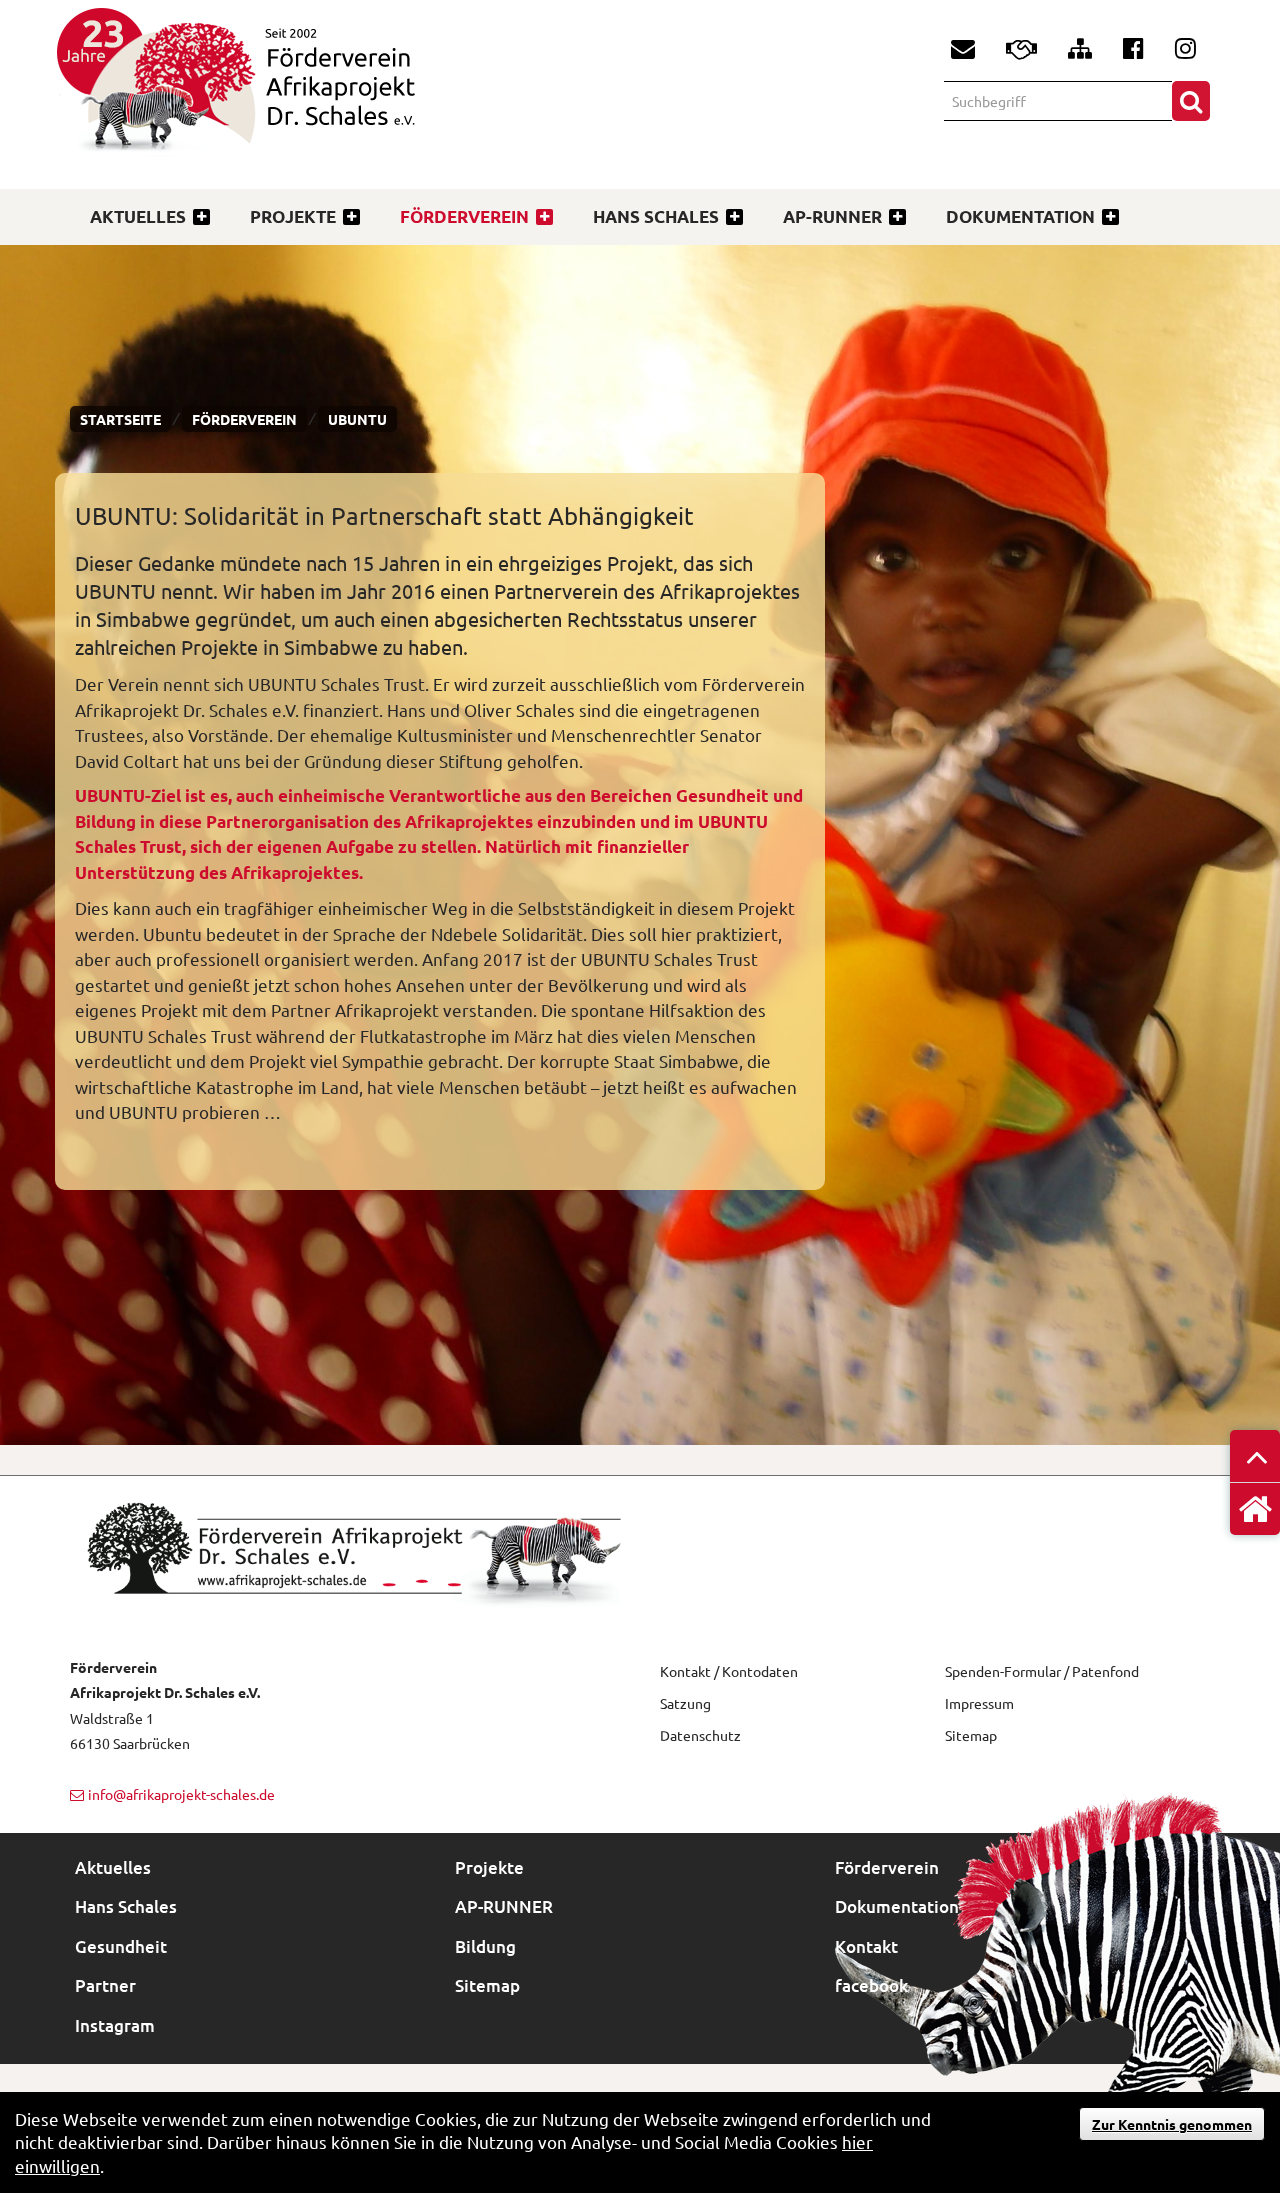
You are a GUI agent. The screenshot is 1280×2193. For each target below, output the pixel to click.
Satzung (685, 1703)
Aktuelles (138, 216)
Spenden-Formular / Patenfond (1042, 1671)
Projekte (293, 216)
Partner (105, 1985)
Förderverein (464, 216)
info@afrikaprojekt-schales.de (181, 1794)
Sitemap (971, 1735)
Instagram (115, 2025)
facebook (871, 1985)
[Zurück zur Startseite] (347, 97)
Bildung (485, 1946)
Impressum (979, 1703)
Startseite (120, 419)
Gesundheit (121, 1946)
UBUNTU (357, 419)
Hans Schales (656, 216)
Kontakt (866, 1946)
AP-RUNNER (832, 216)
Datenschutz (700, 1735)
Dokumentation (1020, 216)
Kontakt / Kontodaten (729, 1671)
